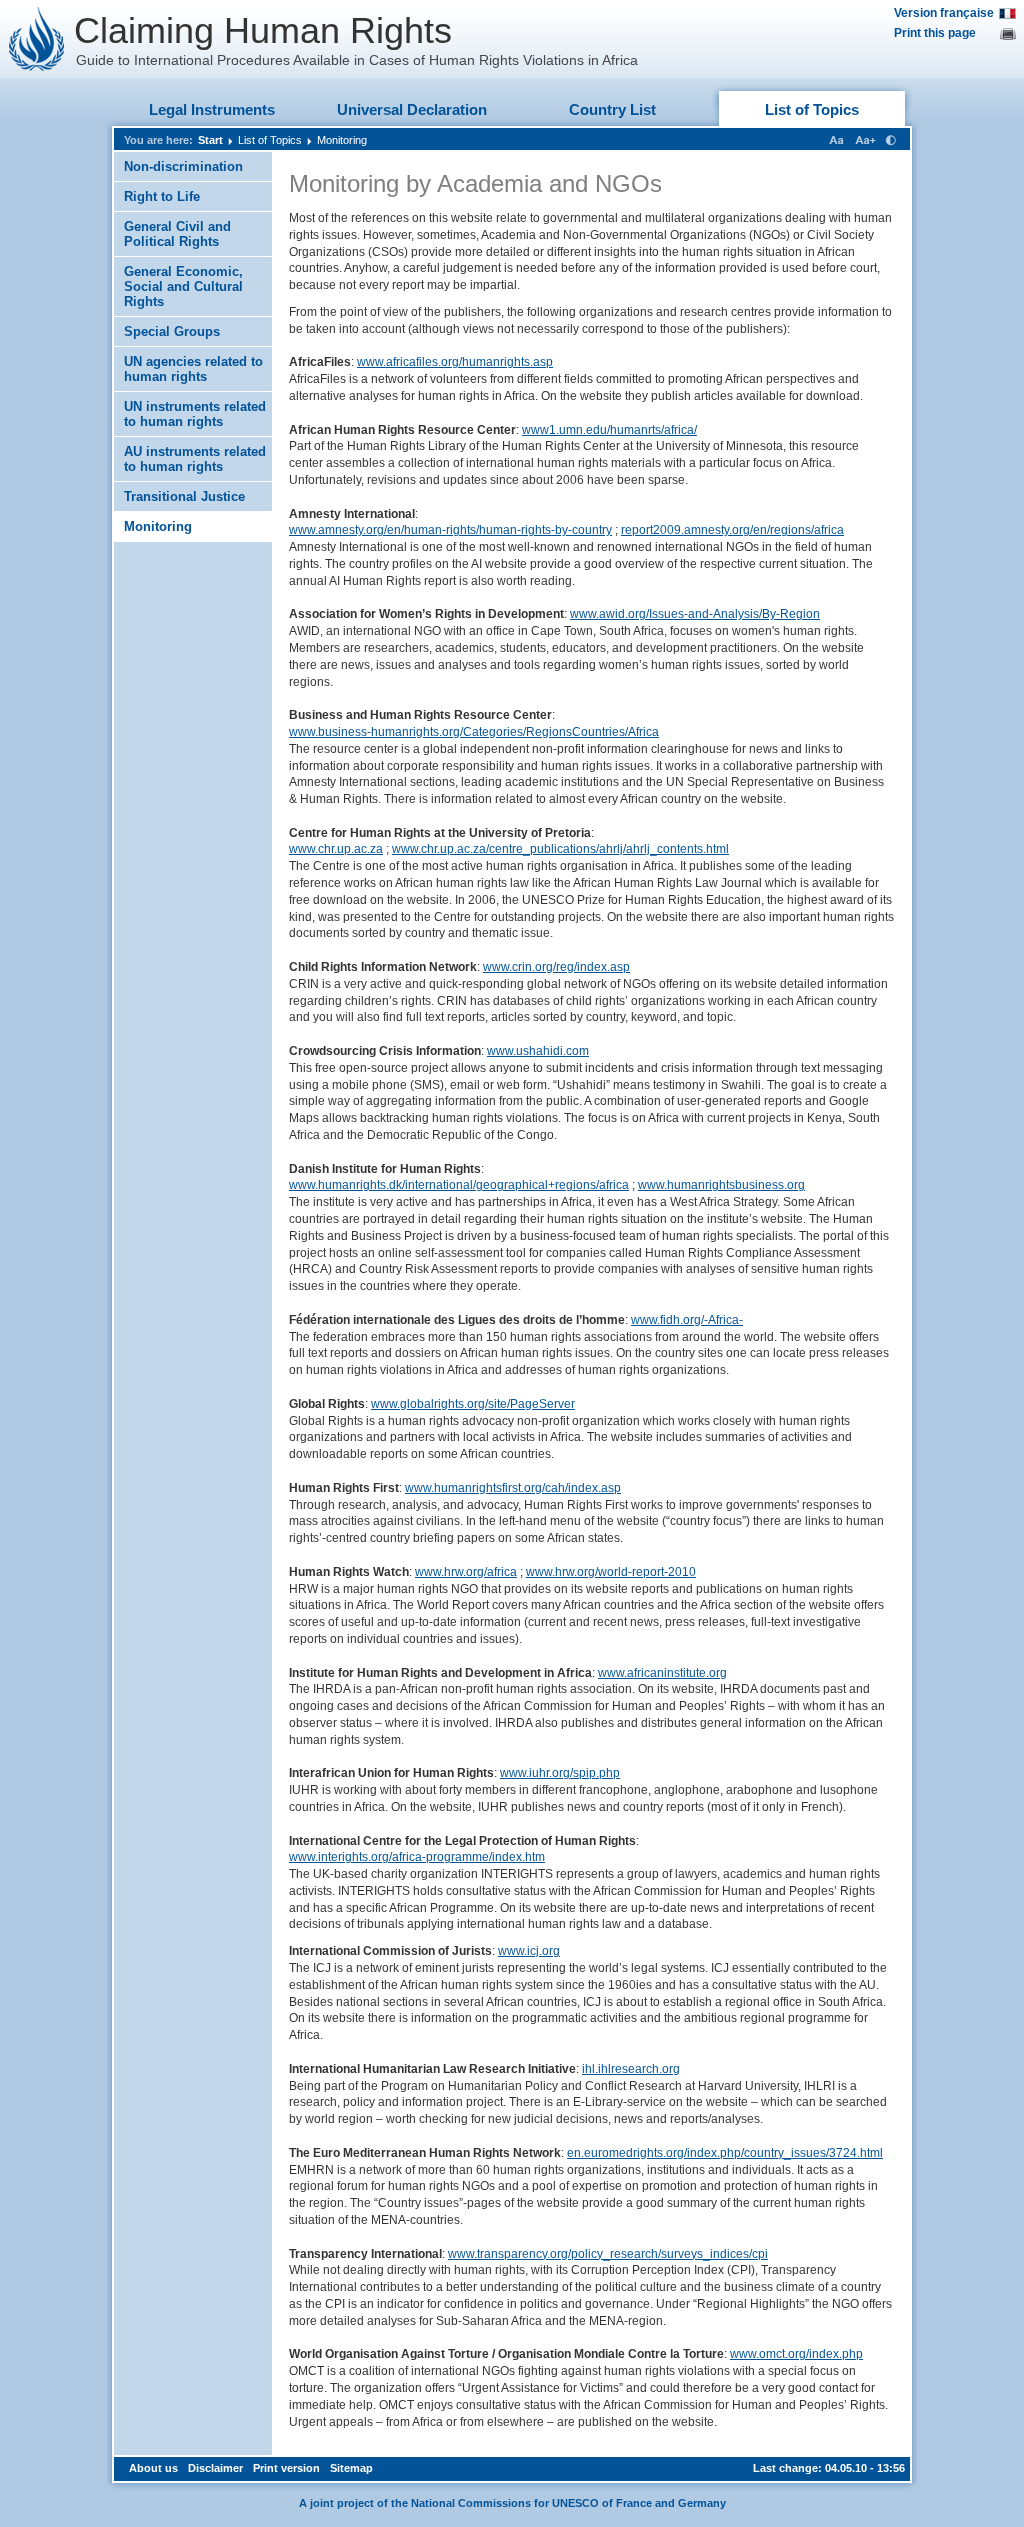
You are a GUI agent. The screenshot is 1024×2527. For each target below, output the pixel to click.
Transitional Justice (184, 496)
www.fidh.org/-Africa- (687, 1320)
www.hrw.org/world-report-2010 (611, 1572)
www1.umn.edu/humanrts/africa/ (609, 430)
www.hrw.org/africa (466, 1572)
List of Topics (812, 109)
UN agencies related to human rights (193, 369)
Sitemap (351, 2468)
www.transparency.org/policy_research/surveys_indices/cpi (608, 2254)
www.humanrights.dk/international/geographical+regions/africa (459, 1185)
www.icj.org (529, 1951)
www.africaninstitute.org (662, 1673)
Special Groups (172, 331)
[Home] (37, 39)
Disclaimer (215, 2468)
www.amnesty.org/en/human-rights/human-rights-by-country (450, 530)
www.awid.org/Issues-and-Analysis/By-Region (695, 614)
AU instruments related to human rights (195, 459)
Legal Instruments (212, 109)
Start (210, 140)
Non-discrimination (183, 166)
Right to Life (162, 196)
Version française (944, 13)
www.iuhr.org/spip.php (560, 1773)
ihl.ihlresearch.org (631, 2069)
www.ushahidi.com (538, 1051)
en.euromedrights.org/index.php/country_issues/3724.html (725, 2153)
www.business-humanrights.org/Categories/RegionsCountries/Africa (474, 732)
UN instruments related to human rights (195, 414)
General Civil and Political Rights (177, 234)
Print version (286, 2468)
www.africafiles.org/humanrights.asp (455, 362)
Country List (612, 109)
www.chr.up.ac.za (336, 849)
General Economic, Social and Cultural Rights (183, 286)
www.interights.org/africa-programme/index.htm (417, 1857)
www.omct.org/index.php (796, 2354)
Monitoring (342, 140)
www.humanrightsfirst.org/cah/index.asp (513, 1488)
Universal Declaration (412, 109)
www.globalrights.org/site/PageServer (473, 1404)
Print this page (935, 33)
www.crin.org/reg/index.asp (556, 967)
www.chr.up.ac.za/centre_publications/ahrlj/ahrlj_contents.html (560, 849)
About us (153, 2468)
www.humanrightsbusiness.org (721, 1185)
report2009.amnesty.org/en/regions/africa (732, 530)
